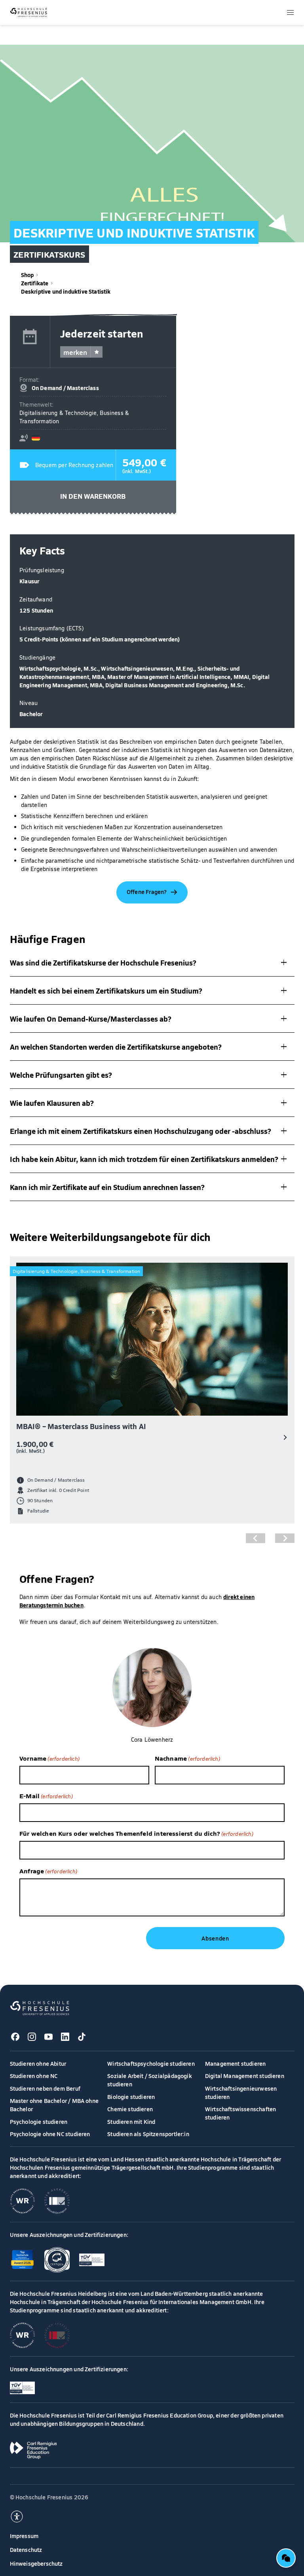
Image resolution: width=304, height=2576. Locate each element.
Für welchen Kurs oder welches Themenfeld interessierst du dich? (136, 1833)
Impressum (24, 2536)
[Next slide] (285, 1538)
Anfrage (48, 1871)
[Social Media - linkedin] (65, 2037)
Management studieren (236, 2063)
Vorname (49, 1758)
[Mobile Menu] (290, 12)
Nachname (187, 1758)
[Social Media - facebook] (15, 2037)
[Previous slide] (256, 1538)
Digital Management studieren (245, 2076)
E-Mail (46, 1795)
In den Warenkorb (93, 496)
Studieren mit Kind (131, 2122)
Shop (28, 275)
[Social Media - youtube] (49, 2037)
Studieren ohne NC (34, 2076)
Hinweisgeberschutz (36, 2563)
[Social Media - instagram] (32, 2037)
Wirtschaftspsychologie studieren (151, 2063)
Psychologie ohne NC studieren (50, 2134)
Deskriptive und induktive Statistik (66, 291)
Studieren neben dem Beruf (45, 2088)
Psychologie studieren (39, 2122)
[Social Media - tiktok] (82, 2037)
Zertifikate (35, 283)
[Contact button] (286, 2558)
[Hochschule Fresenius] (29, 12)
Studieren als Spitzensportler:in (148, 2134)
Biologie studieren (131, 2097)
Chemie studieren (130, 2109)
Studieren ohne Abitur (38, 2063)
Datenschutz (26, 2550)
